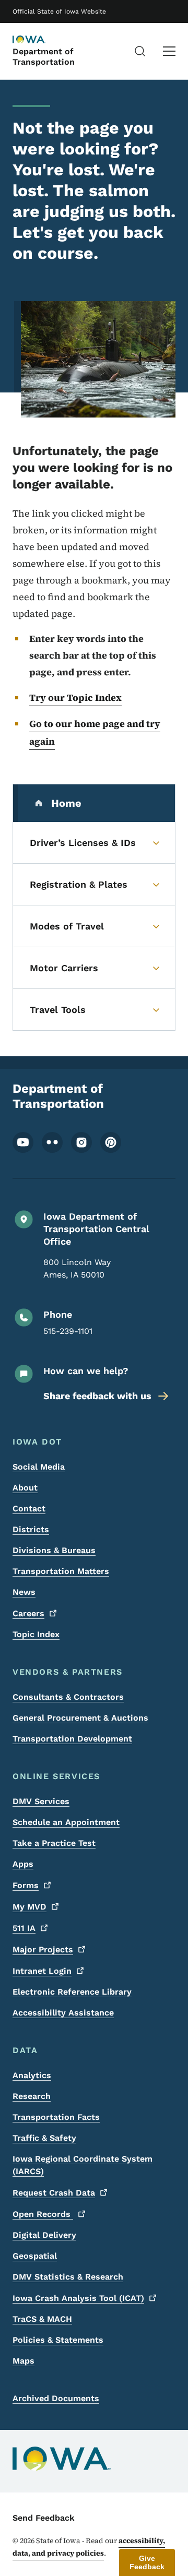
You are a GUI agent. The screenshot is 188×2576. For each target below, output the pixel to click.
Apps (23, 1864)
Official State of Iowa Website (59, 11)
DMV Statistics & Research (68, 2277)
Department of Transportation (44, 56)
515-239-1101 (68, 1331)
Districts (31, 1529)
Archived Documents (56, 2398)
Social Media (39, 1467)
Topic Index (36, 1634)
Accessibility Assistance (63, 2013)
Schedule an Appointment (66, 1822)
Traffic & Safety (44, 2138)
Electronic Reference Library (72, 1992)
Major (43, 1949)
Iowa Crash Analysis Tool (78, 2298)
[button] (147, 2562)
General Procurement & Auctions (80, 1718)
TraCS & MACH (42, 2319)
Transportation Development (72, 1739)
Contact (29, 1508)
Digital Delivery (44, 2235)
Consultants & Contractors (68, 1697)
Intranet (42, 1971)
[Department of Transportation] (39, 40)
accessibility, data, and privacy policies (89, 2547)
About (25, 1488)
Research (32, 2096)
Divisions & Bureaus (54, 1550)
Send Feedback (44, 2518)
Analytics (32, 2075)
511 (24, 1928)
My (30, 1907)
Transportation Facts (56, 2117)
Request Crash (54, 2193)
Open (43, 2214)
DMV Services (41, 1801)
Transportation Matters (61, 1571)
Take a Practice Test (54, 1843)
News (24, 1592)
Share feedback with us (97, 1396)
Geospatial (35, 2256)
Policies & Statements (58, 2340)
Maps (23, 2361)
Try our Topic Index (75, 697)
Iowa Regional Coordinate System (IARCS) (83, 2165)
